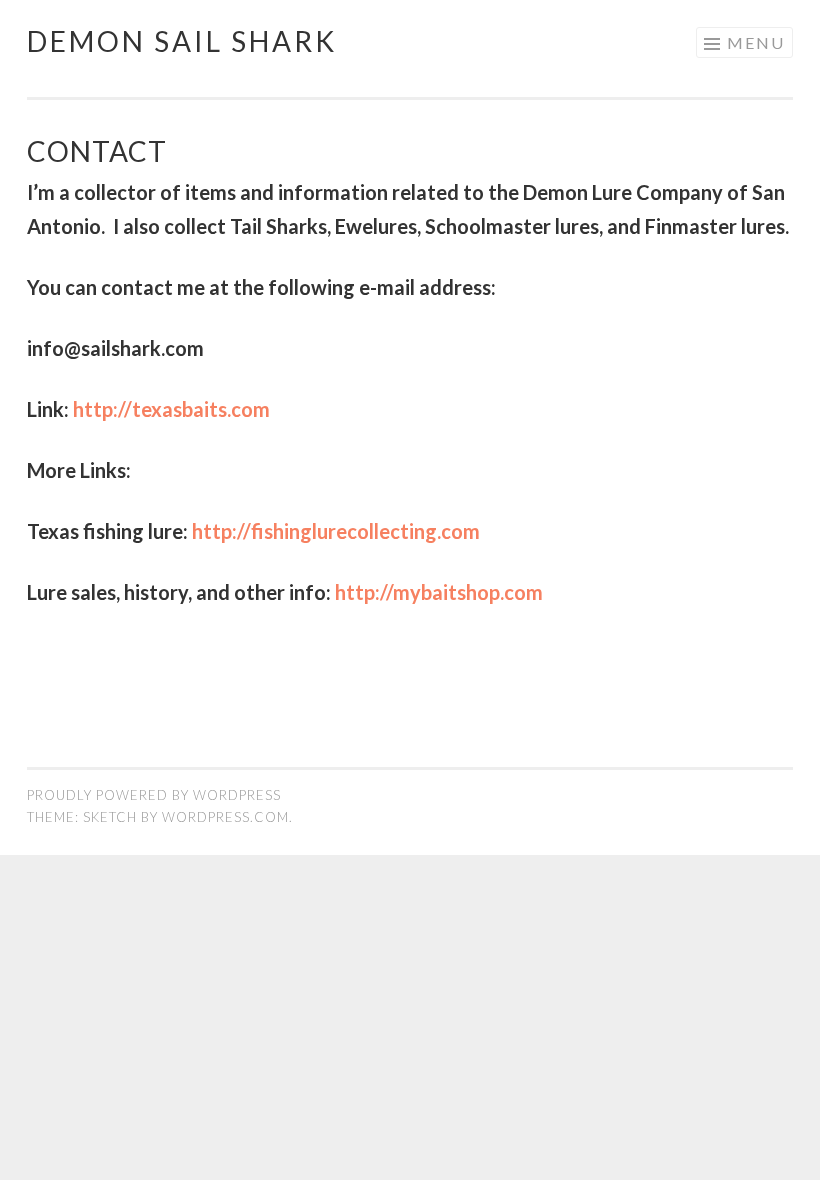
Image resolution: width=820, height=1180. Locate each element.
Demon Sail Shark (182, 41)
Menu (756, 42)
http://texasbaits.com (171, 409)
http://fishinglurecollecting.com (336, 531)
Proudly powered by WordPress (154, 795)
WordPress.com (225, 817)
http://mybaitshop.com (439, 592)
